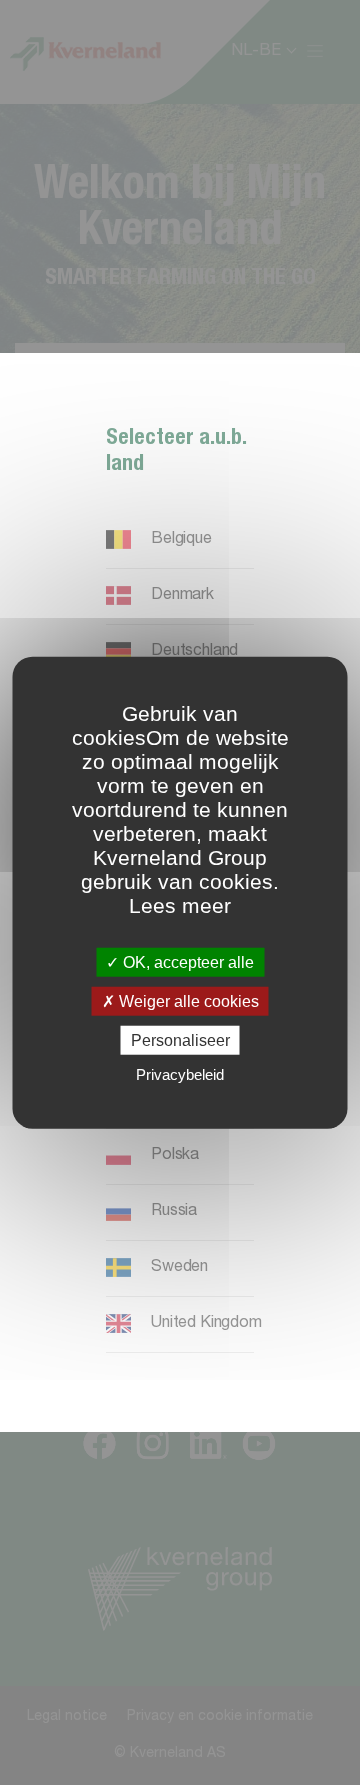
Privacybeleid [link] (180, 1074)
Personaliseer (180, 1040)
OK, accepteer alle (186, 961)
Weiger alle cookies (187, 1000)
